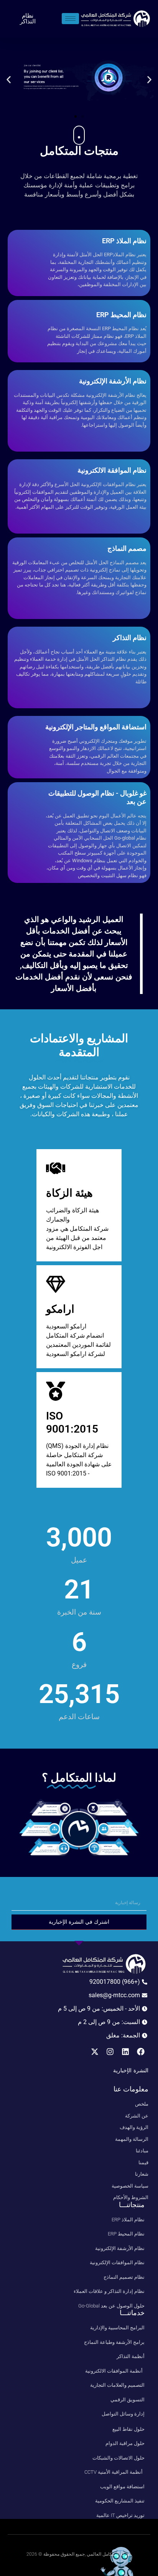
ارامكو (60, 1309)
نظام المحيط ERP (121, 315)
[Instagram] (110, 2052)
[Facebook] (141, 2052)
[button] (149, 79)
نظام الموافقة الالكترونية (112, 470)
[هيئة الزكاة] (56, 1168)
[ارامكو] (56, 1284)
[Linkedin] (125, 2052)
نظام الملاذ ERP (124, 241)
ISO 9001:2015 (72, 1422)
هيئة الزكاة (69, 1193)
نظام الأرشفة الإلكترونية (113, 381)
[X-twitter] (95, 2052)
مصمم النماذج (127, 548)
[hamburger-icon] (70, 19)
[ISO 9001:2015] (56, 1391)
